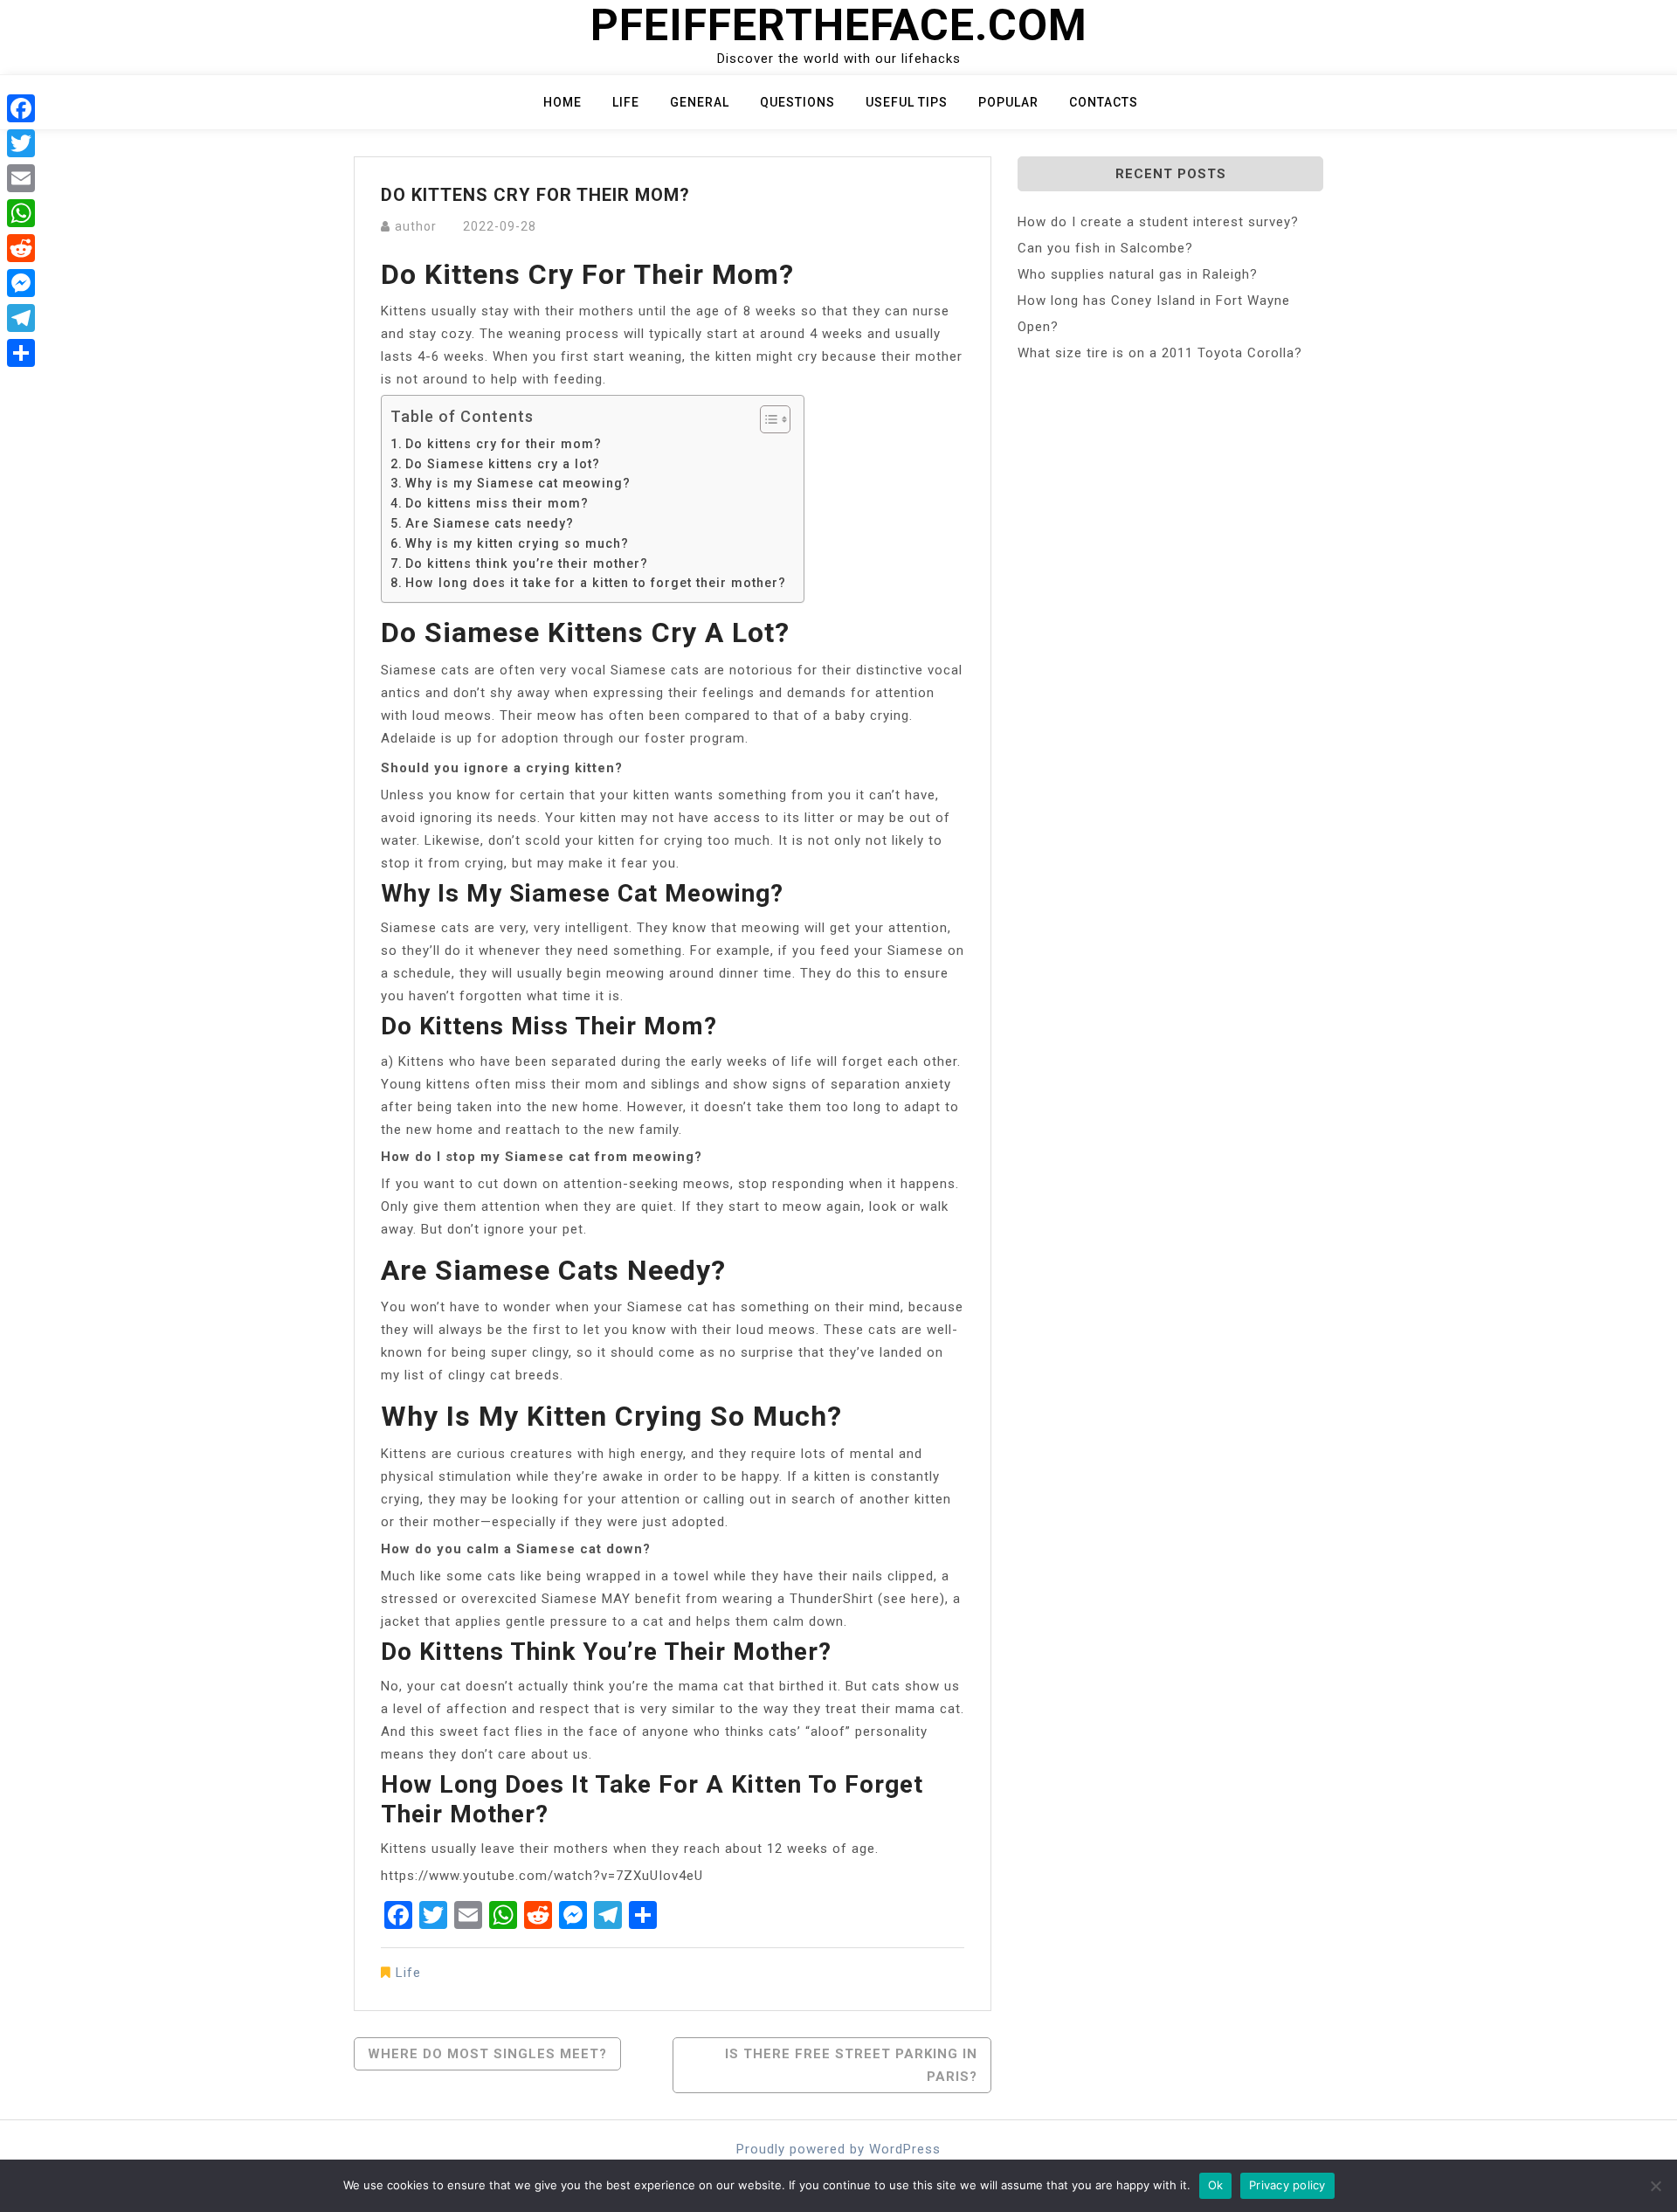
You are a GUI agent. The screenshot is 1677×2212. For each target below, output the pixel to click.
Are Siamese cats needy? (490, 523)
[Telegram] (21, 318)
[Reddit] (21, 248)
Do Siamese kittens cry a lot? (503, 464)
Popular (1008, 102)
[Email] (21, 178)
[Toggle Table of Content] (766, 419)
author (416, 226)
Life (626, 102)
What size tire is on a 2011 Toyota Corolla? (1160, 353)
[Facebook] (21, 108)
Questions (797, 102)
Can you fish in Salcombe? (1105, 248)
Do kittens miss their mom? (497, 503)
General (700, 102)
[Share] (21, 353)
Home (562, 102)
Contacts (1104, 102)
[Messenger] (21, 283)
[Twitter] (21, 143)
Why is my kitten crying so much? (517, 543)
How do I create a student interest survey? (1158, 222)
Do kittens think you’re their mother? (527, 563)
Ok (1216, 2185)
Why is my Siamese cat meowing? (518, 483)
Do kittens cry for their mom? (504, 444)
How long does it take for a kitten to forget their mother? (596, 583)
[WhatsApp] (21, 213)
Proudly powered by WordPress (838, 2149)
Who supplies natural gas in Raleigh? (1138, 274)
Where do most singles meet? (487, 2054)
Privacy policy (1287, 2185)
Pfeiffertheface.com (839, 25)
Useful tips (907, 102)
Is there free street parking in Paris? (851, 2065)
